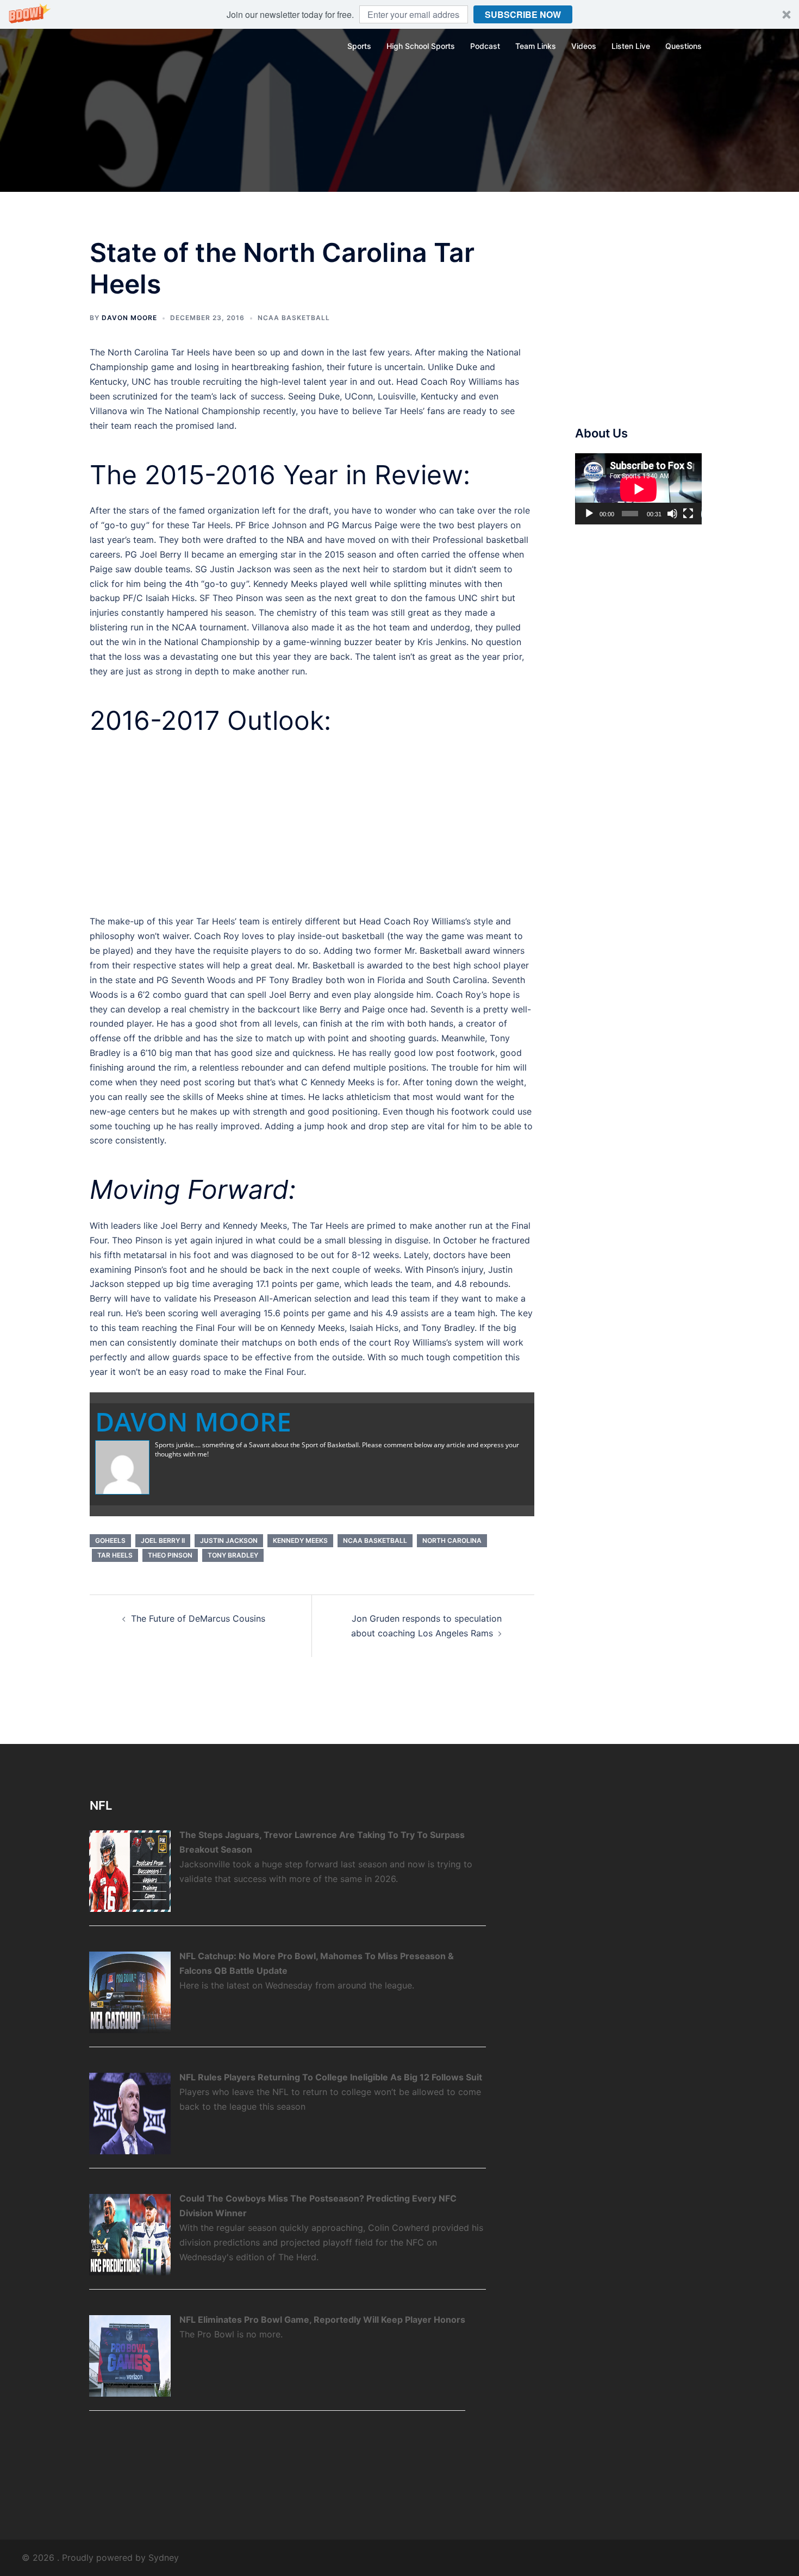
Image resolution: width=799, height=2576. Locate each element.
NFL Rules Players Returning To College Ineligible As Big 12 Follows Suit (331, 2077)
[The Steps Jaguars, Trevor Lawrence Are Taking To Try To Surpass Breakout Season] (130, 1870)
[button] (399, 14)
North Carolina (452, 1540)
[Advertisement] (312, 825)
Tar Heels (115, 1555)
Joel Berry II (163, 1540)
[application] (638, 489)
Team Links (536, 46)
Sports (359, 46)
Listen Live (631, 46)
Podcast (485, 46)
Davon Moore (129, 318)
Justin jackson (229, 1540)
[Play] (589, 514)
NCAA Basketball (294, 318)
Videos (584, 46)
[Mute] (672, 514)
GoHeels (110, 1540)
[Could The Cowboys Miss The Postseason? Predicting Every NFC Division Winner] (130, 2234)
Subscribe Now (523, 14)
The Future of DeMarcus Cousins (198, 1618)
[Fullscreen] (688, 514)
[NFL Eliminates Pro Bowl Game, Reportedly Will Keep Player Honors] (130, 2355)
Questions (683, 46)
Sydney (164, 2558)
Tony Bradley (233, 1555)
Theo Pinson (170, 1555)
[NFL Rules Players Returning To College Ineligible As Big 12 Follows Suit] (130, 2112)
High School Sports (421, 46)
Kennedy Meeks (300, 1540)
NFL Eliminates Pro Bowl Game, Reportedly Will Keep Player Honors (322, 2319)
